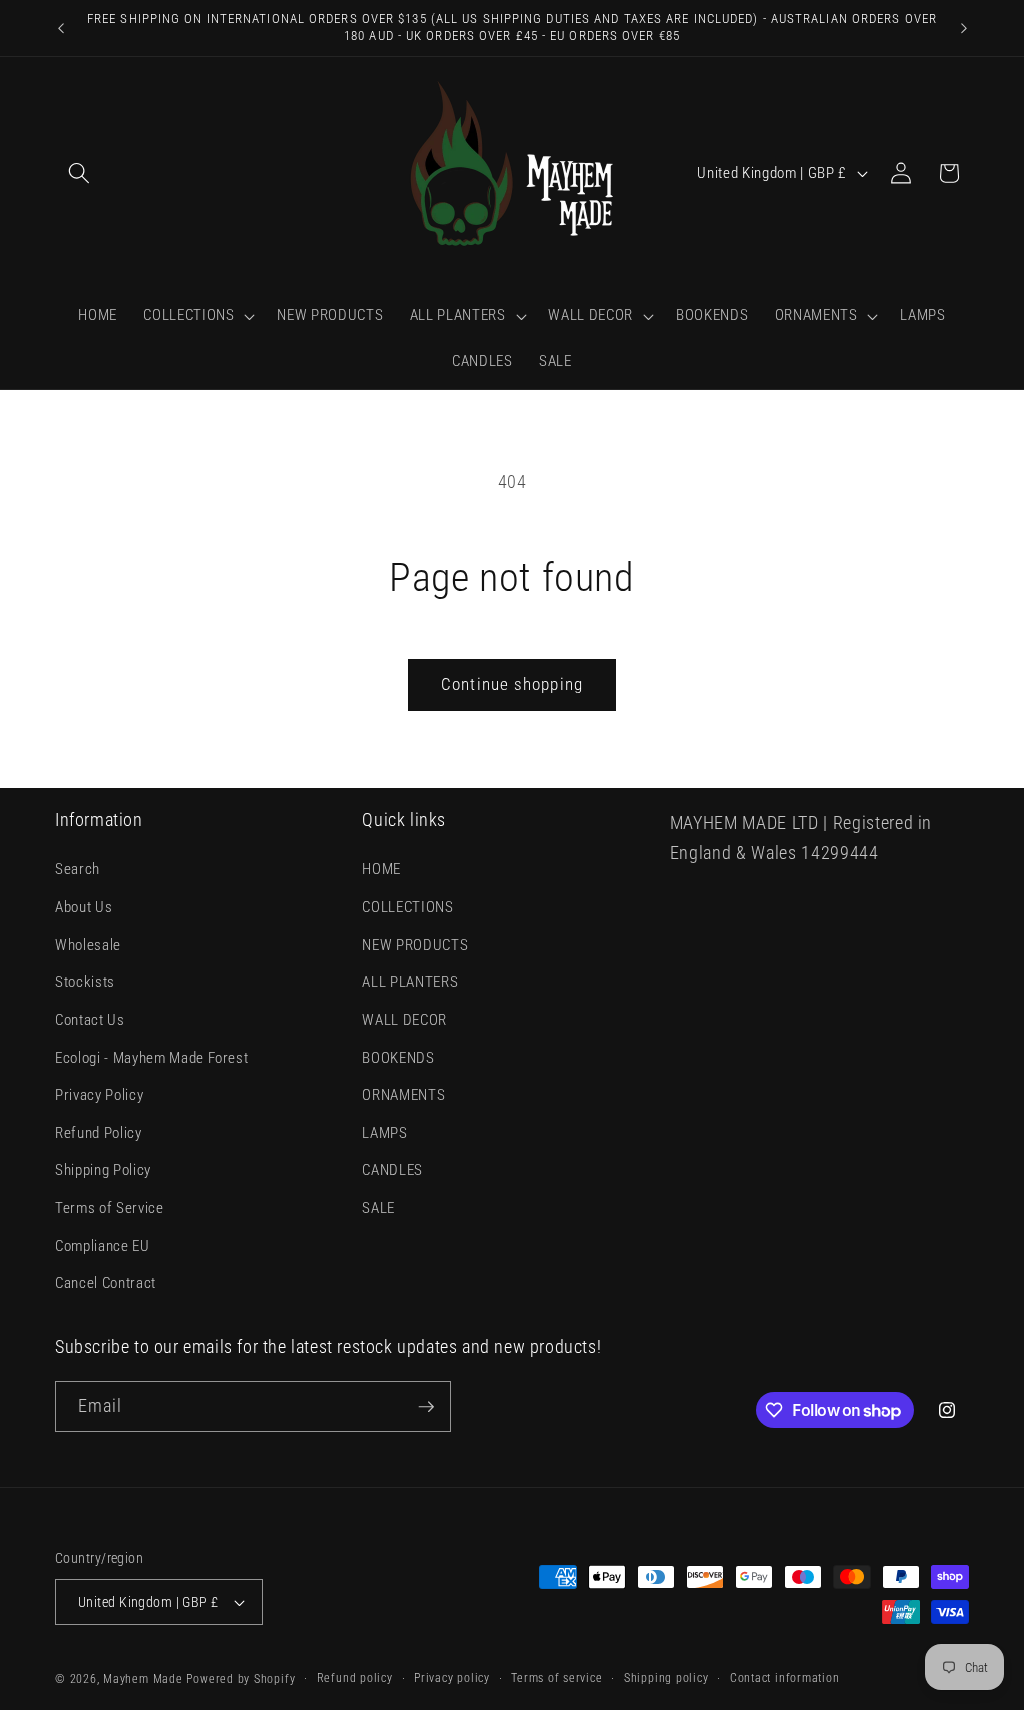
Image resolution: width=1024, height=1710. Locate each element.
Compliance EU (102, 1246)
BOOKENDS (398, 1058)
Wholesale (88, 945)
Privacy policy (452, 1678)
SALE (378, 1208)
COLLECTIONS (407, 907)
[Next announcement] (964, 28)
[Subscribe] (426, 1407)
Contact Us (90, 1020)
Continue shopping (512, 684)
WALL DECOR (404, 1020)
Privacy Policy (99, 1095)
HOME (381, 869)
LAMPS (384, 1133)
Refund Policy (98, 1133)
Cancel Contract (105, 1283)
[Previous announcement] (61, 28)
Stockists (85, 982)
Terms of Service (109, 1208)
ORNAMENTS (403, 1095)
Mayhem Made (142, 1679)
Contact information (785, 1678)
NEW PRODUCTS (415, 945)
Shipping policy (666, 1678)
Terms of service (556, 1678)
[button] (79, 173)
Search (77, 869)
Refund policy (355, 1678)
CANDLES (392, 1170)
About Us (83, 907)
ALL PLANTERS (410, 982)
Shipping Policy (103, 1170)
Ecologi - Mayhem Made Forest (151, 1058)
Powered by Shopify (240, 1679)
